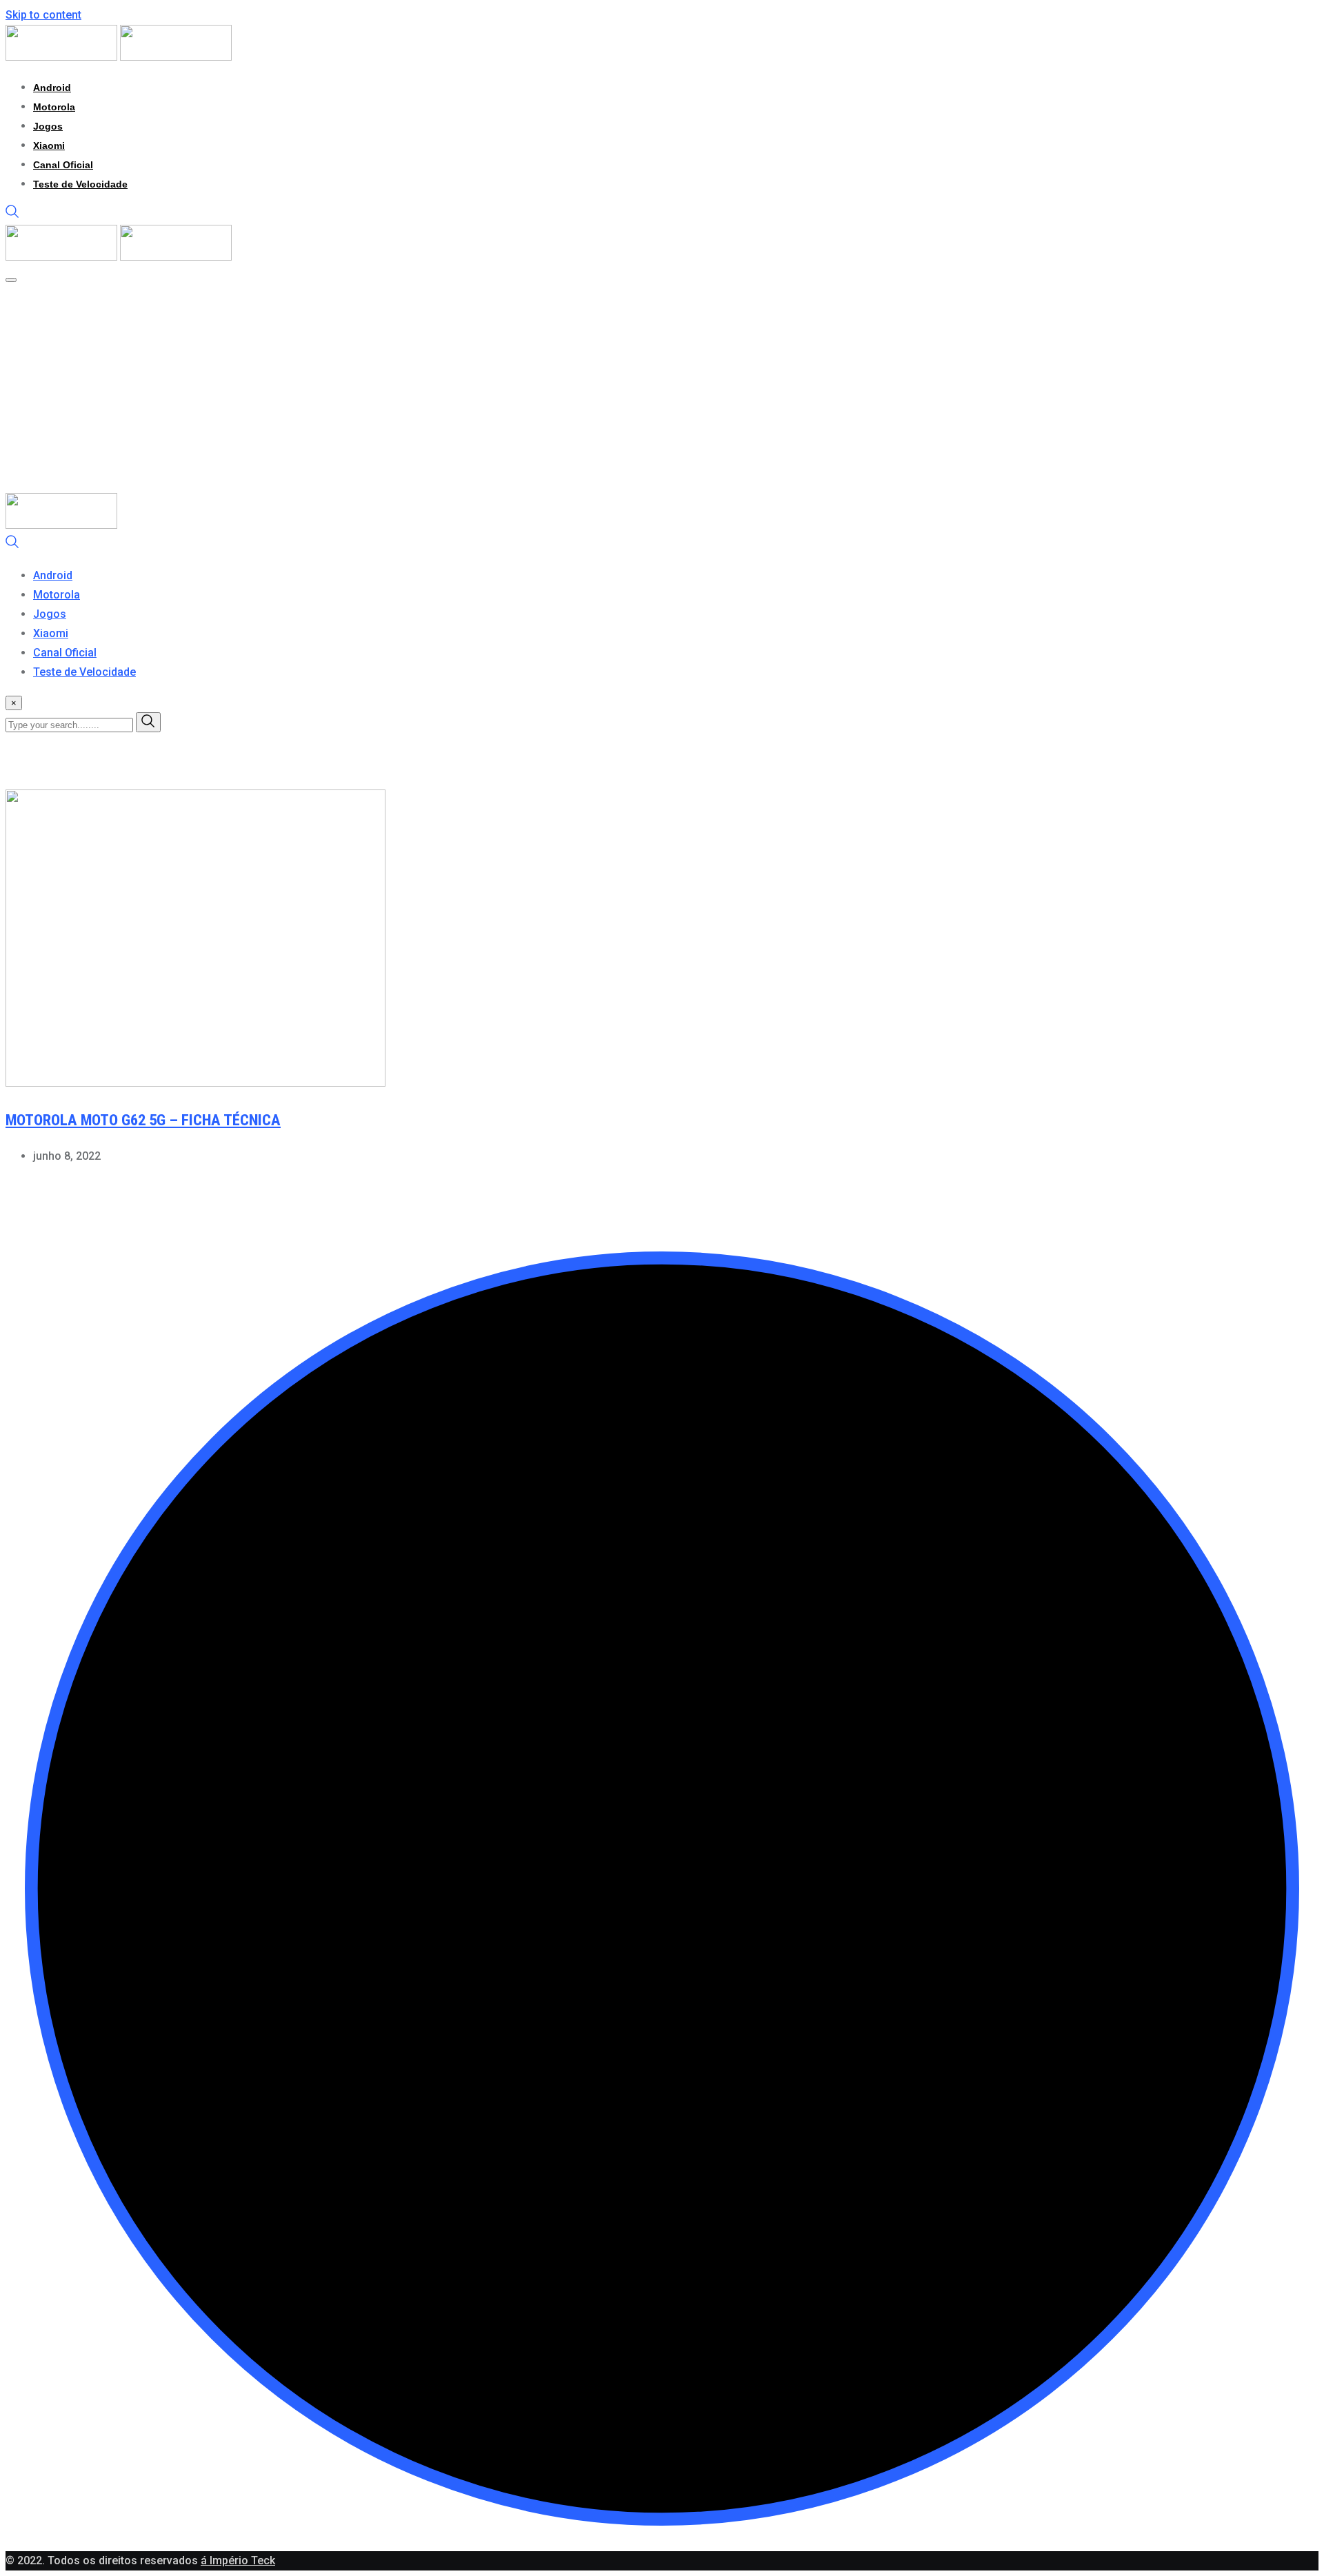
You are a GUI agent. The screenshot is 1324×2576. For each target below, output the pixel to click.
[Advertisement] (662, 390)
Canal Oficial (63, 165)
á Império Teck (238, 2560)
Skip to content (43, 15)
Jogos (48, 126)
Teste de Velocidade (80, 184)
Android (52, 88)
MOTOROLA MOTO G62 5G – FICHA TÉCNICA (143, 1120)
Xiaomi (49, 145)
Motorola (54, 107)
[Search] (12, 215)
